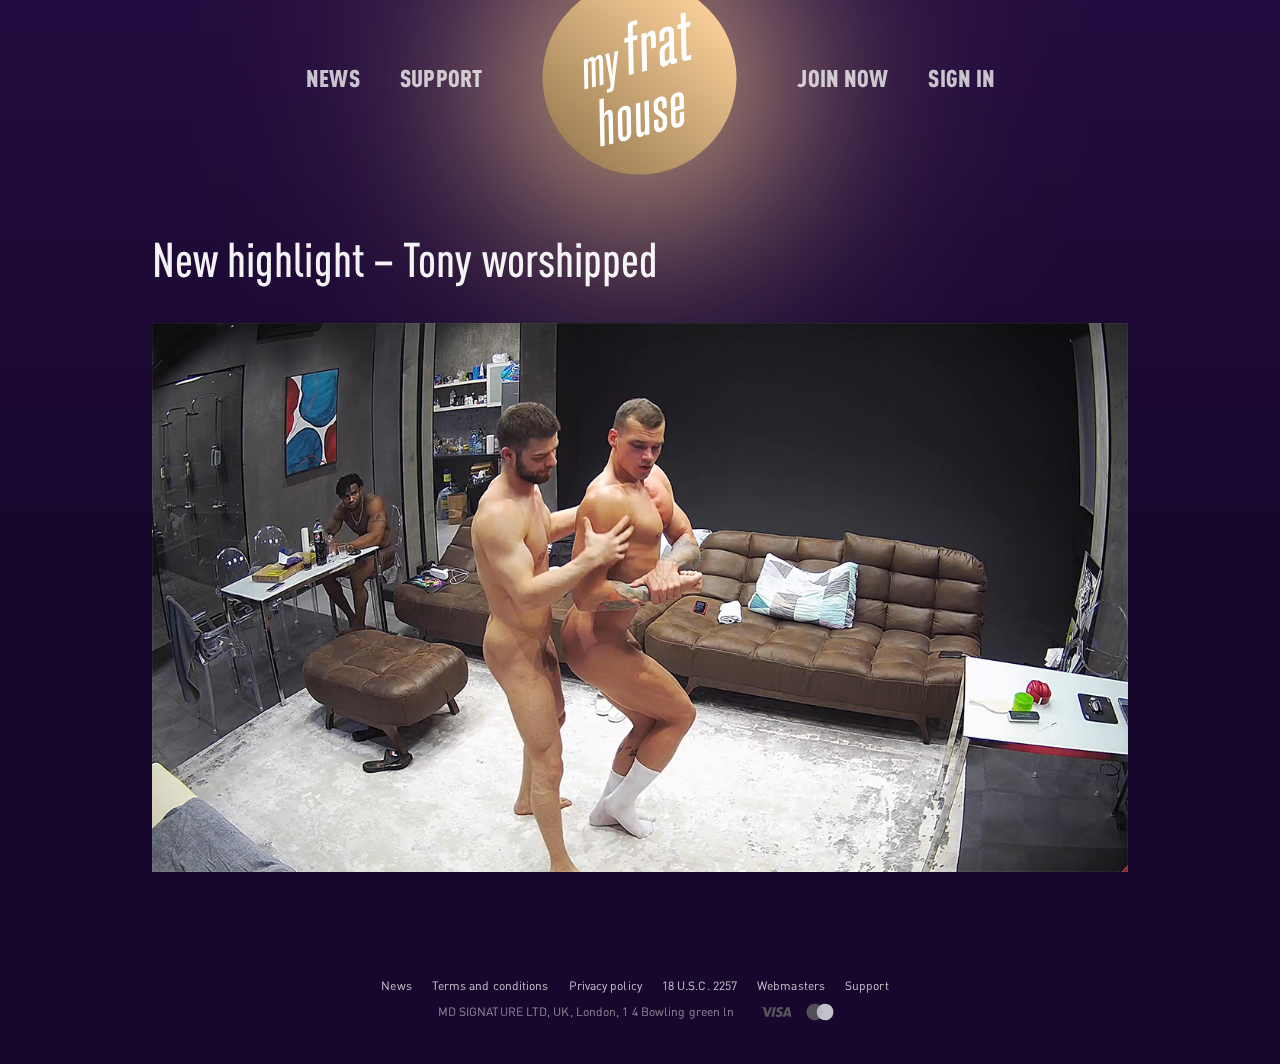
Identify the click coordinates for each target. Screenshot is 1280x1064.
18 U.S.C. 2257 (699, 985)
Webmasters (791, 985)
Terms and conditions (490, 985)
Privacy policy (605, 985)
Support (867, 985)
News (396, 985)
